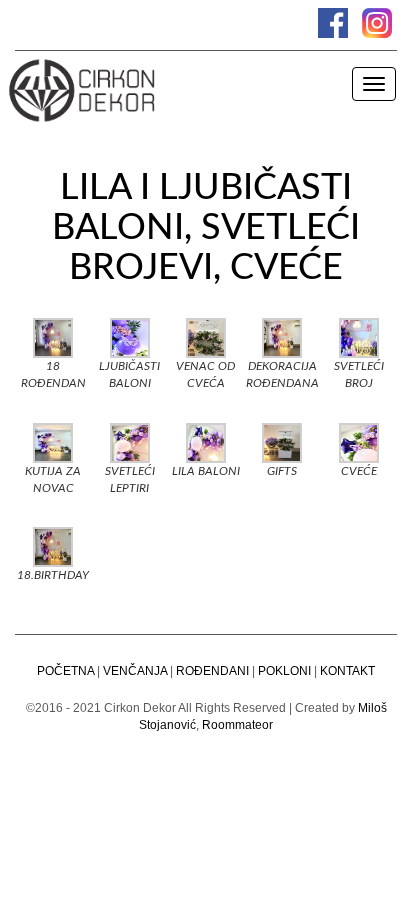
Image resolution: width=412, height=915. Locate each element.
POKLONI (284, 671)
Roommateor (237, 725)
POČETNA (65, 671)
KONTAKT (347, 671)
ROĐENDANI (212, 671)
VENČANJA (135, 671)
